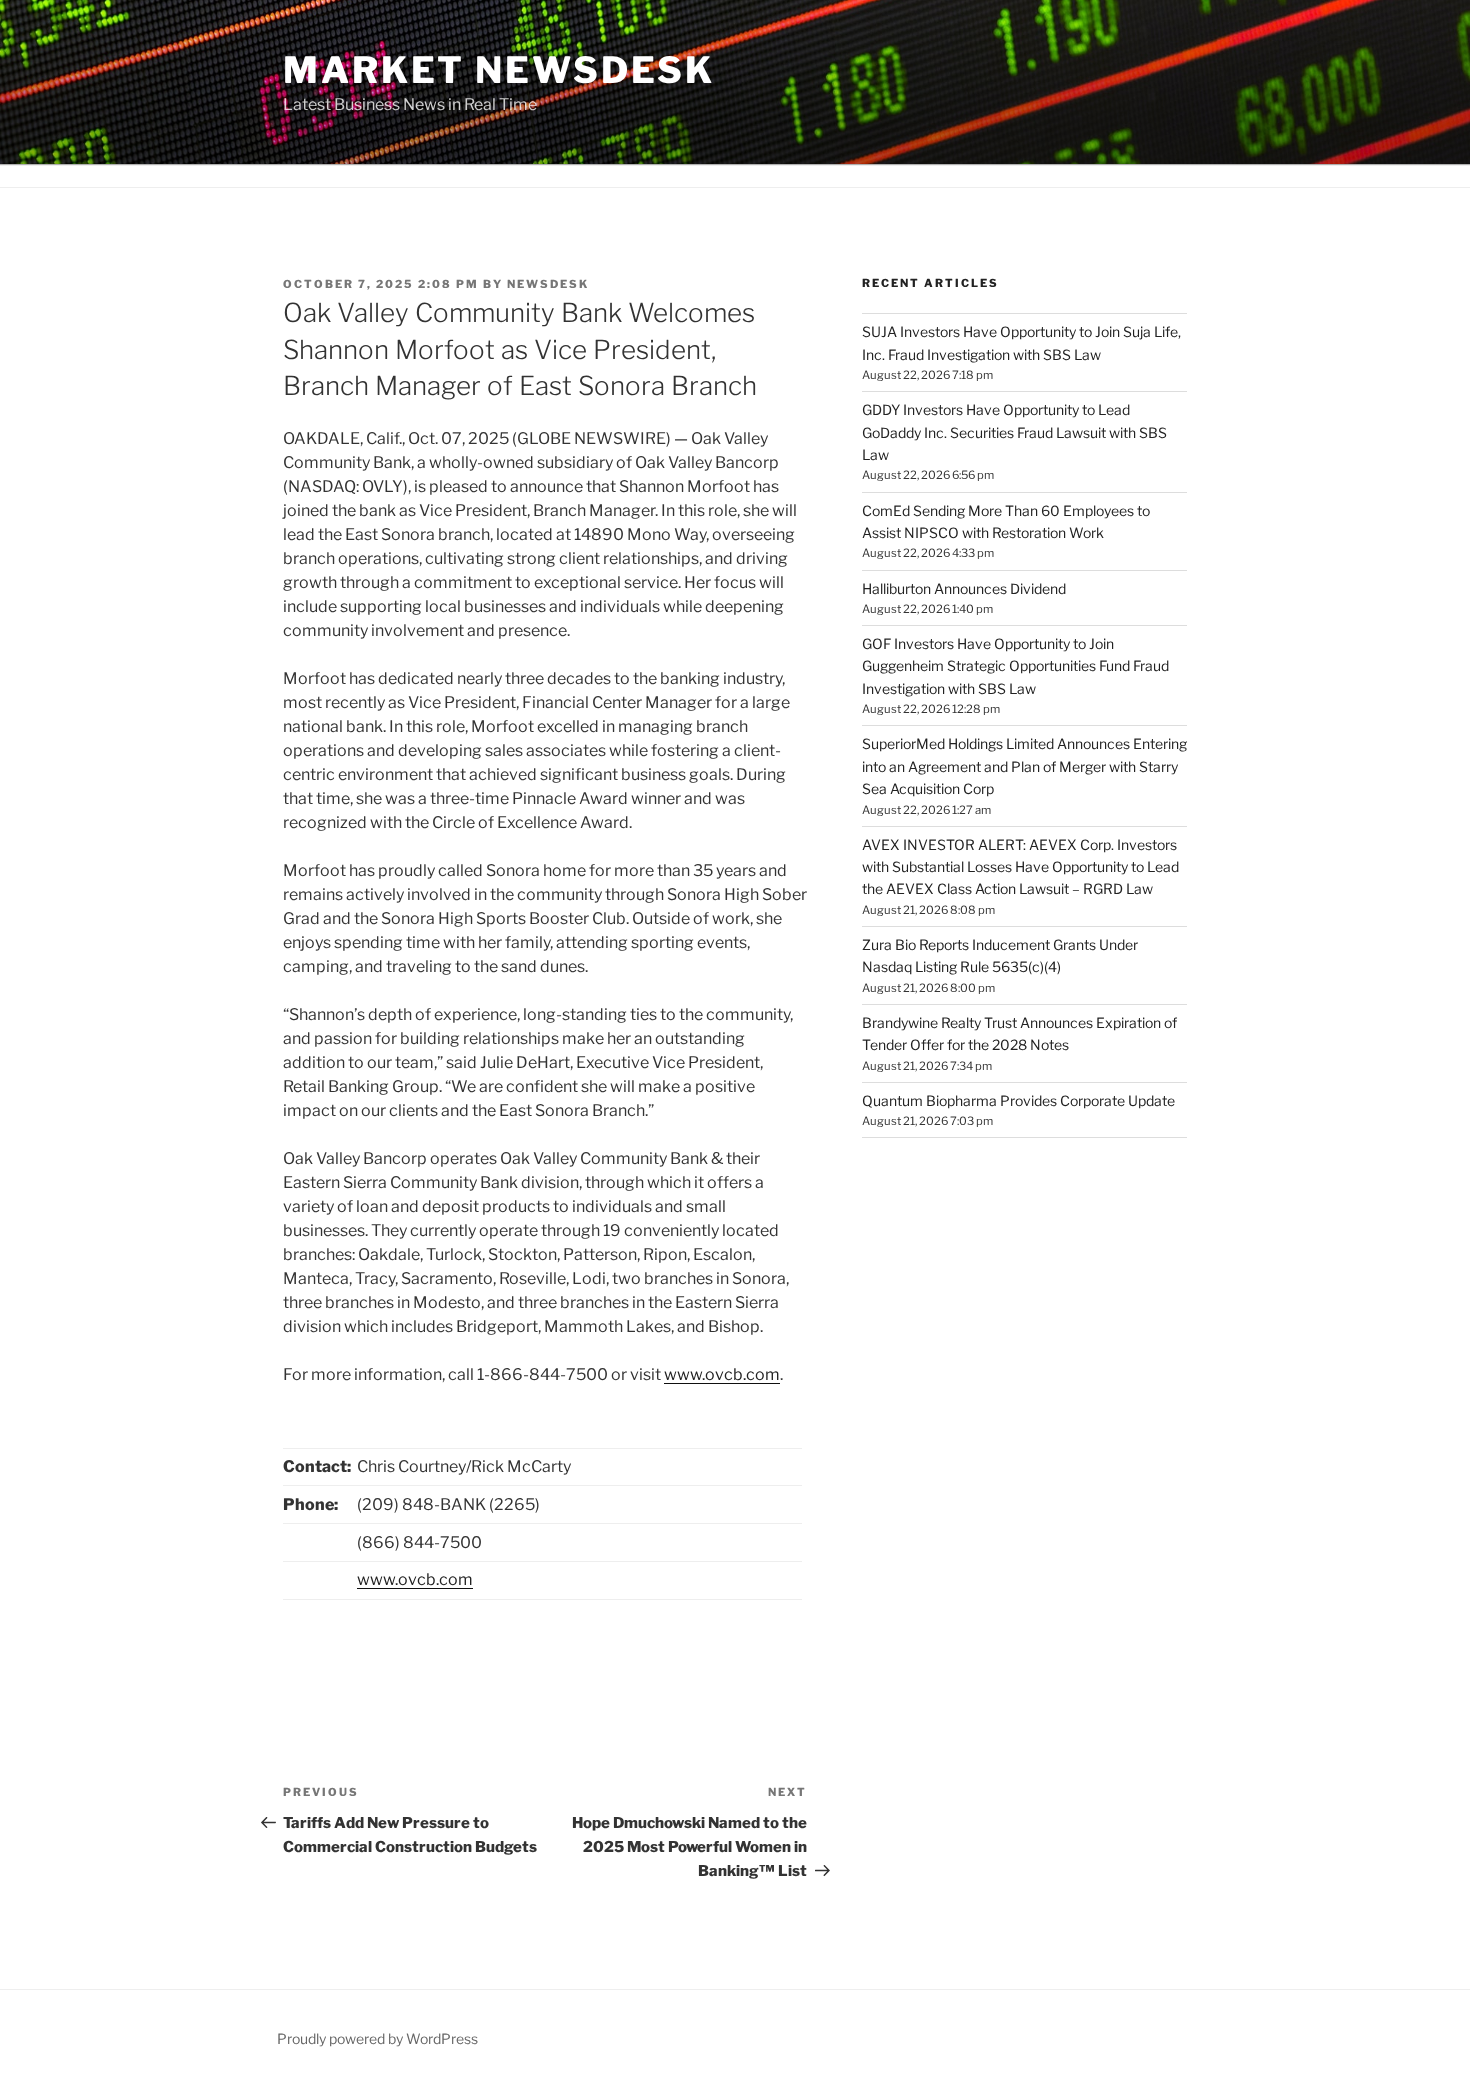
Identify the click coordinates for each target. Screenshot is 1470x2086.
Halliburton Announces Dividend (964, 588)
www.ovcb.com (722, 1374)
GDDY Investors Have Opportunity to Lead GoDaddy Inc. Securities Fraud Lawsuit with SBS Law (1014, 432)
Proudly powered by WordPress (377, 2038)
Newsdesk (548, 284)
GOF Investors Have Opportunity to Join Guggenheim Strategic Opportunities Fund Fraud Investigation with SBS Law (1015, 666)
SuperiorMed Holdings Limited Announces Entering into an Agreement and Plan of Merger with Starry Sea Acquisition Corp (1024, 766)
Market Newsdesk (499, 70)
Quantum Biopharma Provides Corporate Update (1018, 1100)
